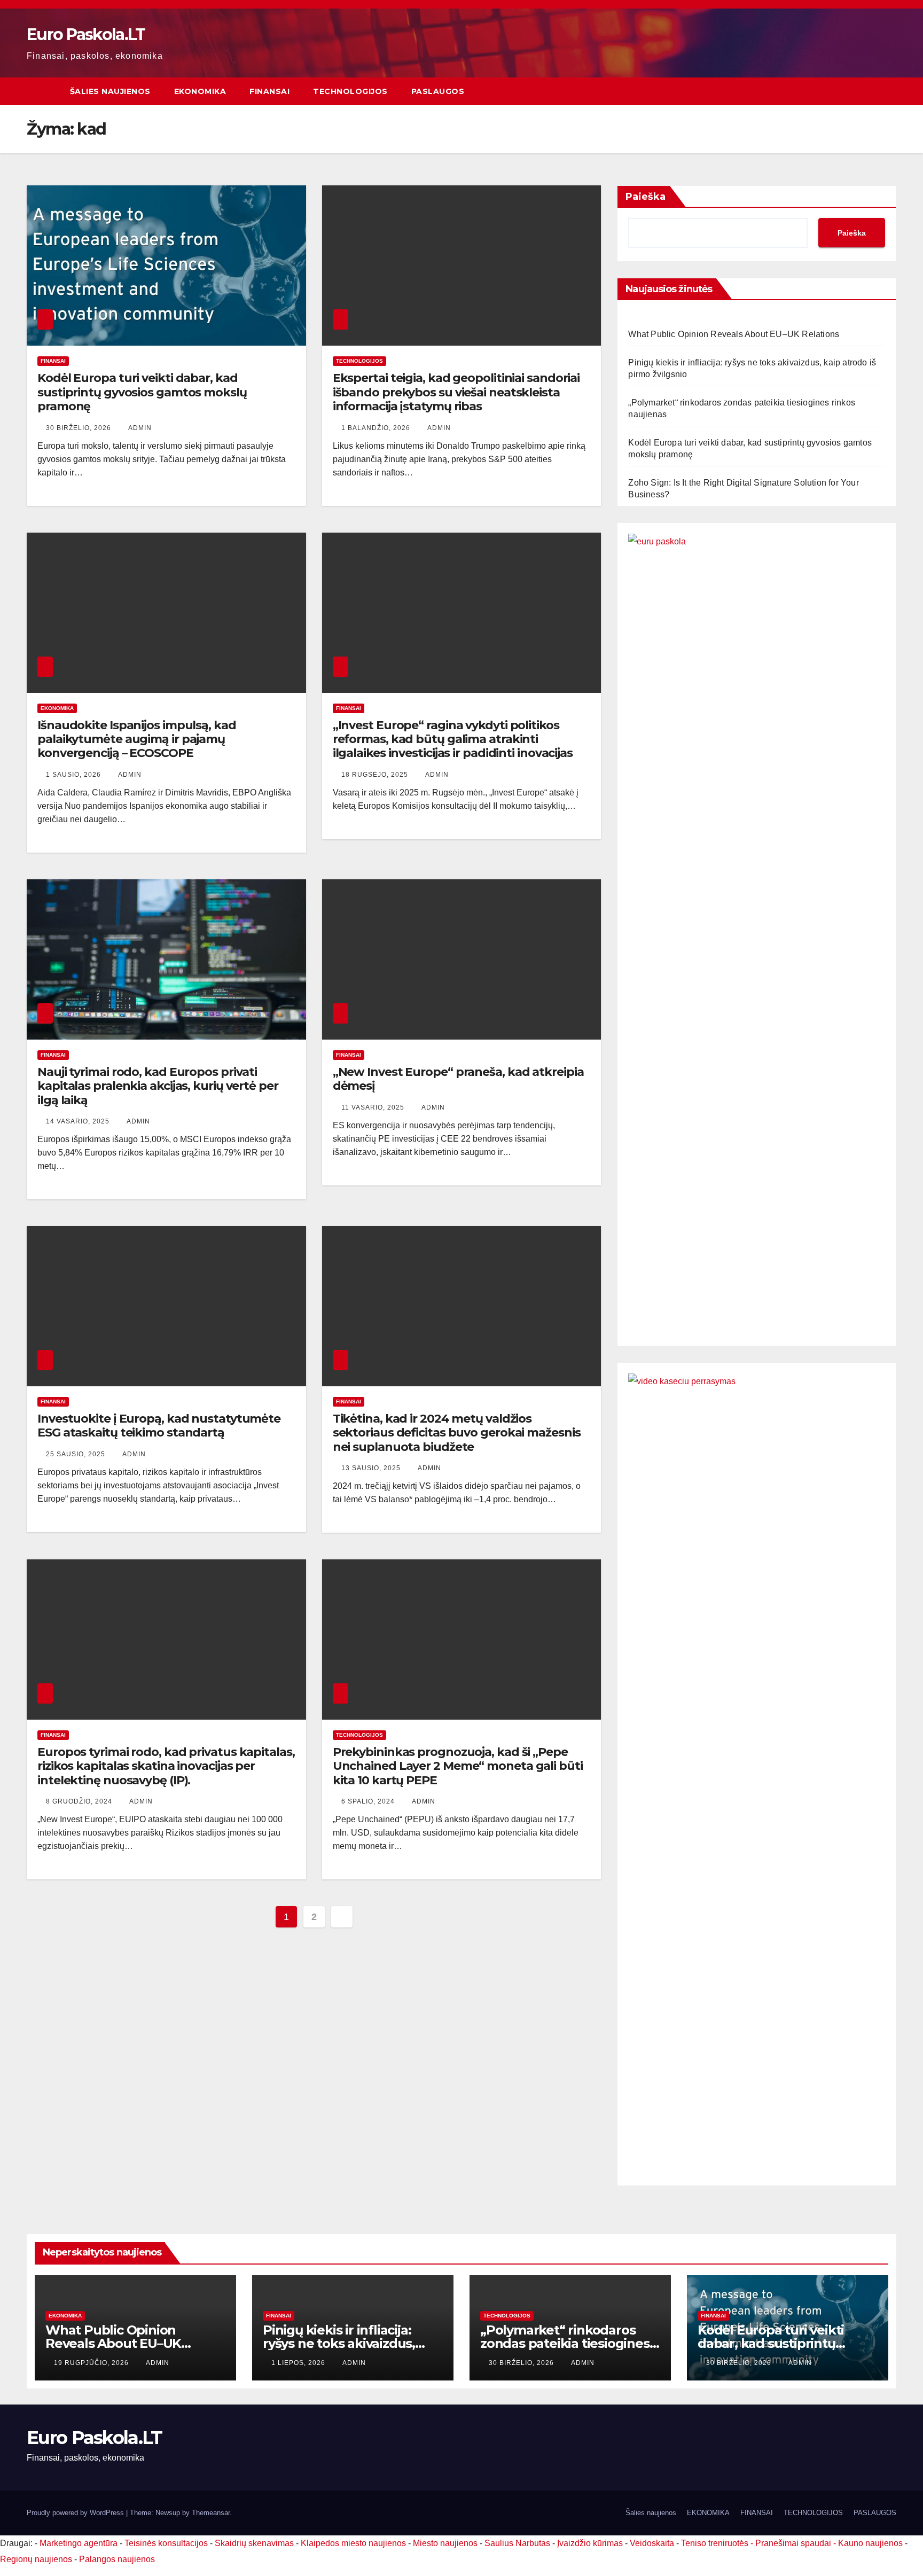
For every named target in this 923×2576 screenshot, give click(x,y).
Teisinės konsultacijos (166, 2543)
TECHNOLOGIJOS (350, 91)
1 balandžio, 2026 (377, 428)
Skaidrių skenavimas (254, 2543)
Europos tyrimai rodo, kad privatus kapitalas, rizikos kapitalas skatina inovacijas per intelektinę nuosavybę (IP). (166, 1766)
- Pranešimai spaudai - (794, 2543)
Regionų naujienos (36, 2559)
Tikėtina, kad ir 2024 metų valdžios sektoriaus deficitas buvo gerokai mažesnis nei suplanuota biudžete (457, 1433)
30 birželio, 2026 (80, 428)
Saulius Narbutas (517, 2543)
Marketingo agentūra (79, 2543)
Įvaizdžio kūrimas (590, 2543)
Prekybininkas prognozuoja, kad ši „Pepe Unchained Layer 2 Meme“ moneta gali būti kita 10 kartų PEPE (458, 1766)
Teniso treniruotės (715, 2543)
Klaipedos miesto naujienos (353, 2543)
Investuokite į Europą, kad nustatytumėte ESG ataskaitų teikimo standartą (159, 1426)
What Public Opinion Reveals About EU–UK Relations (734, 334)
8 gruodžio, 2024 (80, 1801)
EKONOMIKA (200, 91)
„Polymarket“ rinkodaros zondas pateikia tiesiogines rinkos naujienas (565, 2343)
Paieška (646, 197)
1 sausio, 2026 (75, 775)
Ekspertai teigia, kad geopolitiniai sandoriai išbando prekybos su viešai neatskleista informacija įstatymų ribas (456, 392)
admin (140, 428)
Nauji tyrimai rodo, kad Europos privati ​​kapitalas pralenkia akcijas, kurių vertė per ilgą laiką (158, 1086)
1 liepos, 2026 (299, 2363)
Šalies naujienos (110, 91)
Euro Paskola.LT (86, 34)
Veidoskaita (652, 2543)
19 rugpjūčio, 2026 (92, 2363)
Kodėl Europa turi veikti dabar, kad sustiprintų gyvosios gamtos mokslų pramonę (142, 392)
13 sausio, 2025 (372, 1468)
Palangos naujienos (117, 2559)
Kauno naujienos (870, 2543)
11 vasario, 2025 (374, 1107)
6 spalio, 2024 (369, 1801)
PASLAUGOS (438, 91)
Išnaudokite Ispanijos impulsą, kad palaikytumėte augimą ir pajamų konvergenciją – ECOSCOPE (137, 739)
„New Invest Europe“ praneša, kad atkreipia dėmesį (458, 1079)
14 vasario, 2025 (79, 1121)
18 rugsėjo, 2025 (376, 775)
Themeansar (211, 2513)
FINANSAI (269, 91)
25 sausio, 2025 (77, 1454)
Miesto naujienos (445, 2543)
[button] (889, 91)
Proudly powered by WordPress (76, 2513)
